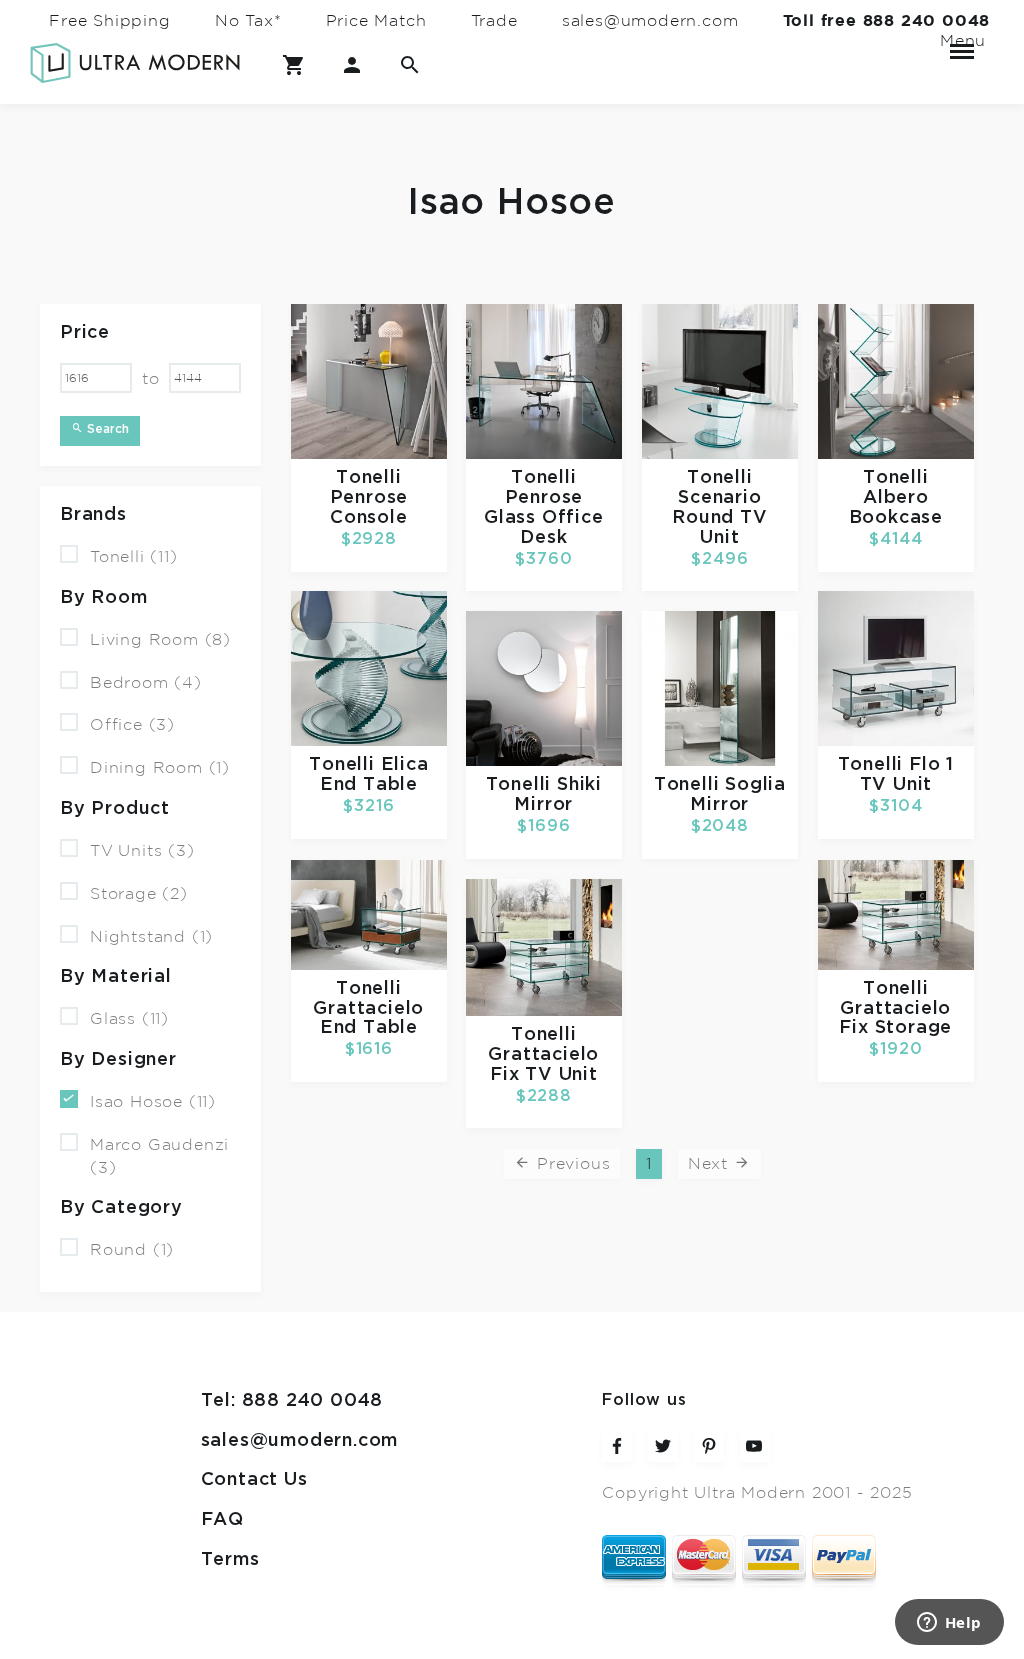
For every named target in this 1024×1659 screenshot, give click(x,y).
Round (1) (132, 1250)
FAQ (222, 1520)
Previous (570, 1164)
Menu (962, 41)
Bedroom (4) (146, 682)
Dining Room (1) (160, 768)
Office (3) (132, 725)
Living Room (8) (160, 640)
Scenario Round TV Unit (719, 518)
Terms (230, 1560)
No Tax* (248, 21)
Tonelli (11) (134, 557)
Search (106, 429)
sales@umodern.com (650, 21)
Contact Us (254, 1480)
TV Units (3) (142, 851)
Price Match (376, 21)
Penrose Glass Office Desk (544, 518)
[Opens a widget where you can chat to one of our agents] (949, 1624)
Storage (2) (139, 894)
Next (711, 1164)
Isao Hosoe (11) (153, 1102)
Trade (494, 21)
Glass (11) (129, 1019)
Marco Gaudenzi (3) (159, 1156)
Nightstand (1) (151, 936)
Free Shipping (109, 21)
